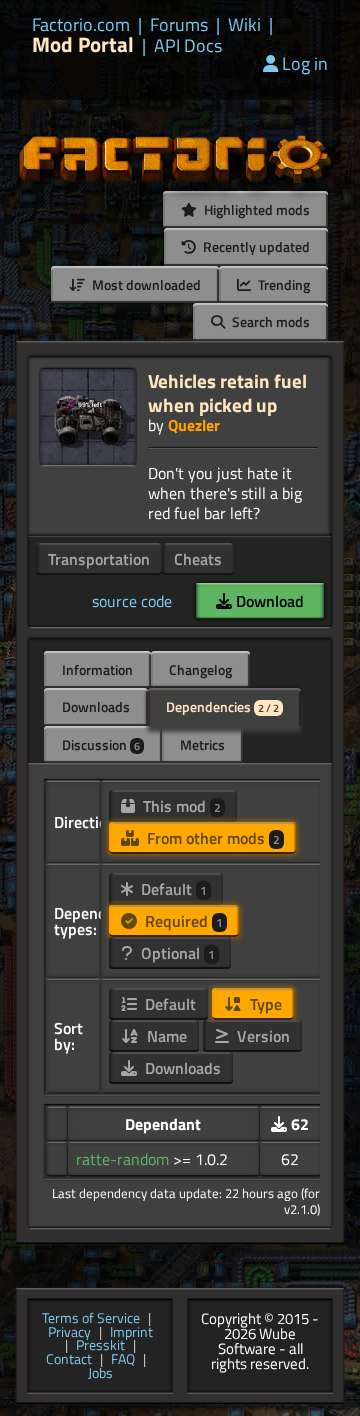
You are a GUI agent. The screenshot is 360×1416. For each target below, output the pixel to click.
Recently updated (255, 246)
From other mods (211, 838)
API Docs (188, 46)
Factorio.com (81, 25)
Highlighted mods (255, 209)
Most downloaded (145, 284)
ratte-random (124, 1159)
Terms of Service (91, 1319)
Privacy (69, 1333)
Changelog (200, 669)
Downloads (96, 706)
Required (182, 921)
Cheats (198, 559)
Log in (305, 63)
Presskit (100, 1346)
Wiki (244, 25)
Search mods (269, 321)
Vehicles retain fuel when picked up (227, 392)
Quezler (194, 425)
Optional (176, 953)
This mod (180, 806)
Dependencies (222, 706)
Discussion (101, 744)
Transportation (99, 559)
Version (261, 1036)
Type (264, 1004)
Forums (179, 25)
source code (132, 601)
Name (165, 1036)
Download (268, 601)
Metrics (202, 744)
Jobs (100, 1374)
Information (97, 669)
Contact (69, 1360)
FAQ (123, 1360)
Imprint (131, 1333)
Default (172, 889)
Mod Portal (83, 44)
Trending (282, 284)
